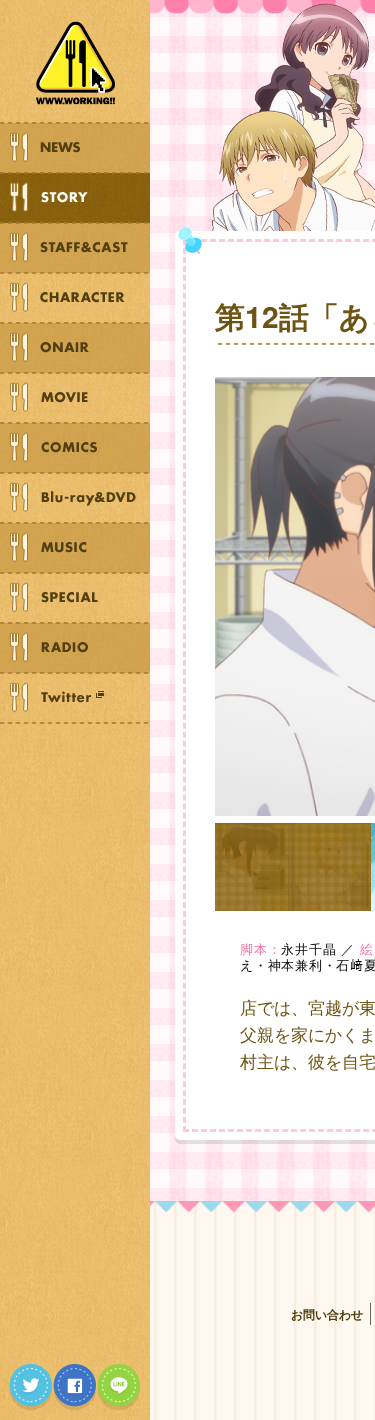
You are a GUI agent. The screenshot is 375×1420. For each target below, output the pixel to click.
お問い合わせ (327, 1314)
